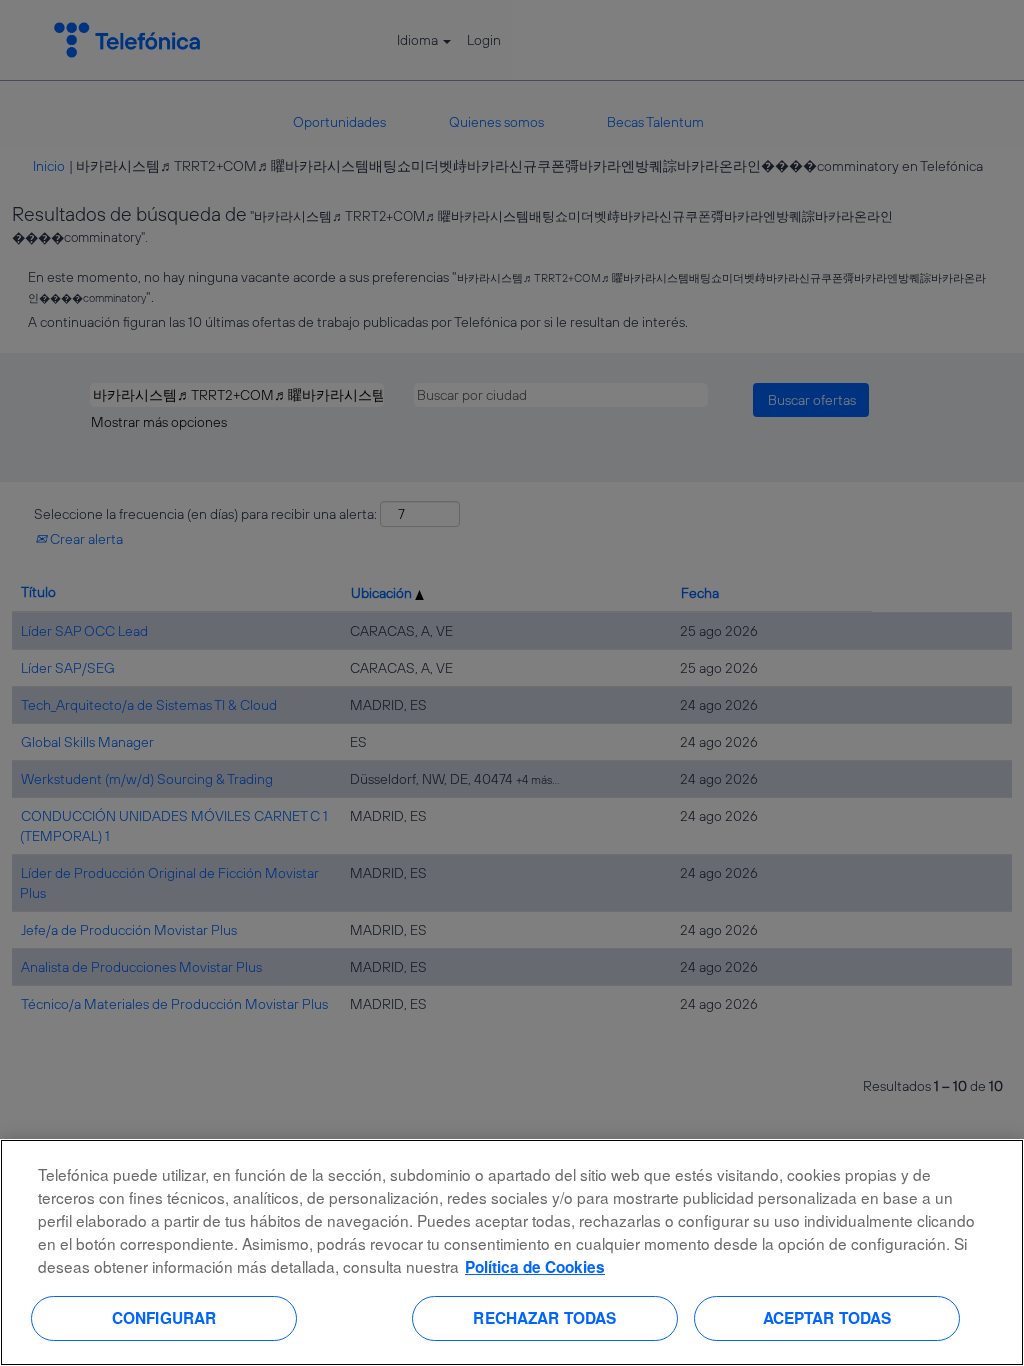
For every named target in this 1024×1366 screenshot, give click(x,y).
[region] (512, 1252)
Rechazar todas (544, 1318)
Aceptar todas (827, 1318)
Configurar (164, 1318)
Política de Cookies (535, 1267)
